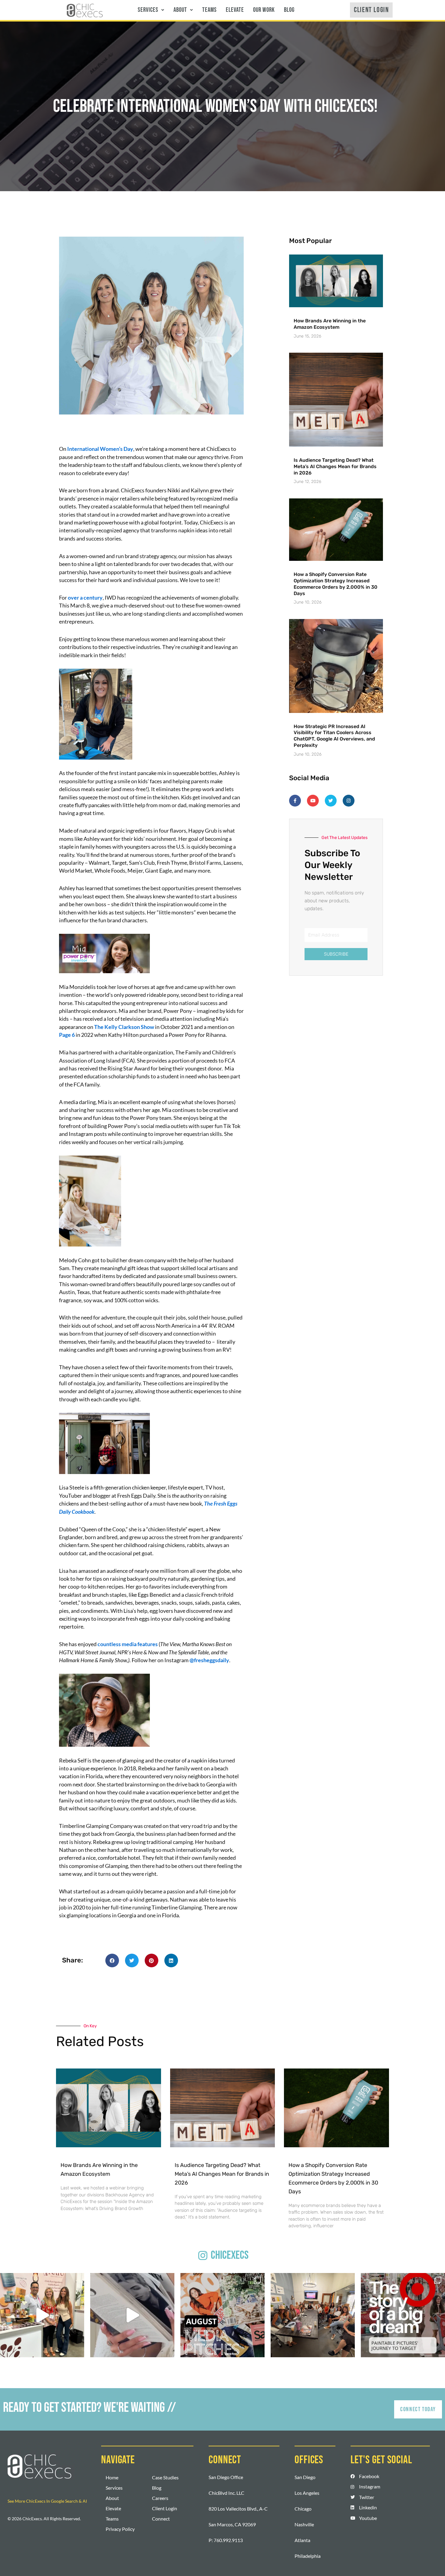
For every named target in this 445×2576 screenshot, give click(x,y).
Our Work (264, 10)
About (180, 10)
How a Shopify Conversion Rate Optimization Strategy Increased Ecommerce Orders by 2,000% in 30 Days (336, 584)
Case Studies (165, 2477)
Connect (161, 2519)
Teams (209, 10)
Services (148, 10)
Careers (160, 2498)
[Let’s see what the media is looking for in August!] (222, 2315)
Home (112, 2477)
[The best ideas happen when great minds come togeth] (313, 2315)
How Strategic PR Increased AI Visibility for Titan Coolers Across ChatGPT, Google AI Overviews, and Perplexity (334, 736)
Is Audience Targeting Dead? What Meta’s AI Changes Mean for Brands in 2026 (335, 466)
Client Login (165, 2508)
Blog (289, 10)
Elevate (235, 10)
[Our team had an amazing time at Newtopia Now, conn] (42, 2315)
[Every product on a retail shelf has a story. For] (403, 2315)
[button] (151, 10)
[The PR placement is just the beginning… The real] (132, 2315)
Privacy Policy (120, 2529)
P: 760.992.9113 (226, 2540)
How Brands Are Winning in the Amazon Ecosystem (330, 324)
